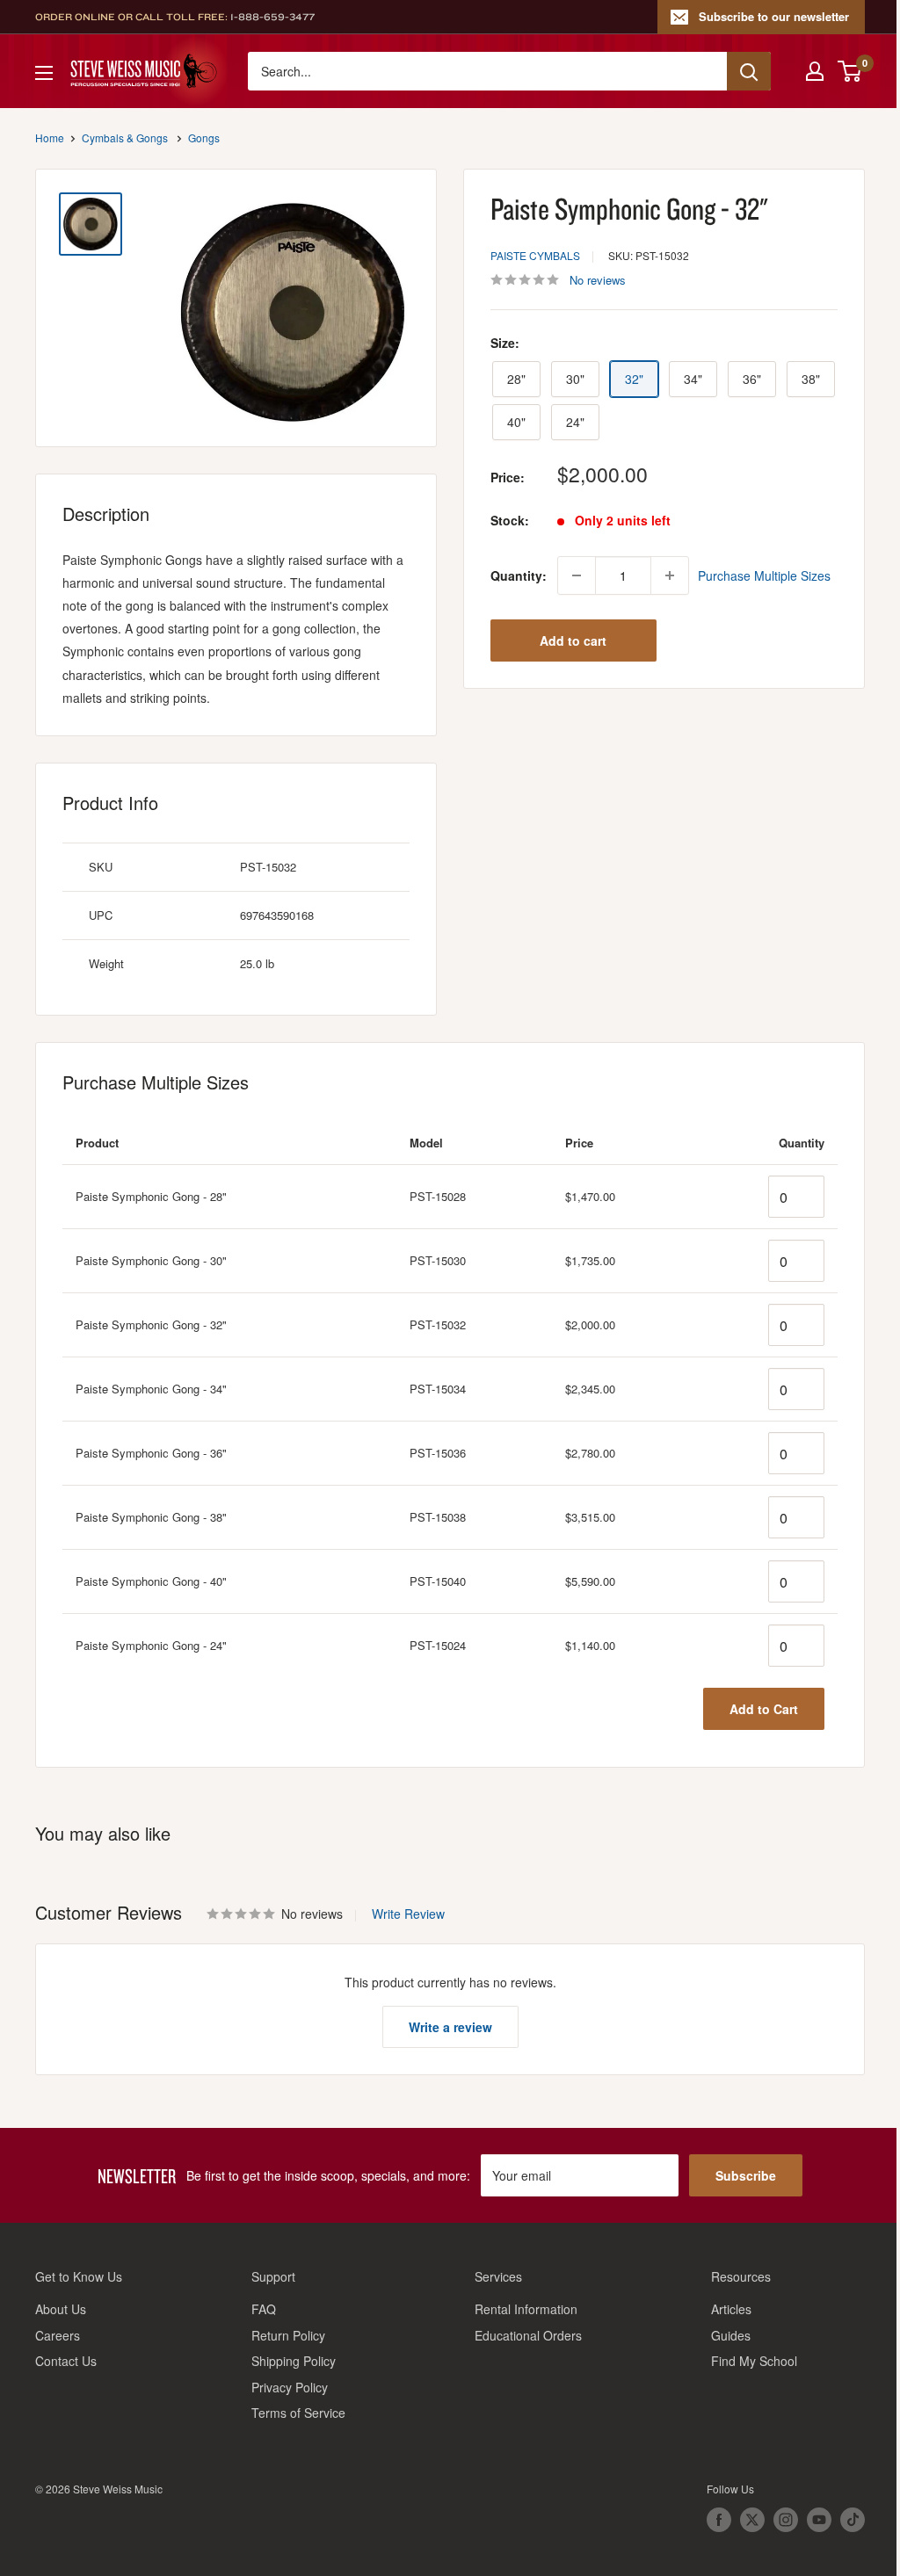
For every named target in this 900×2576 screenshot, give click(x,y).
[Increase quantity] (670, 575)
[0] (850, 71)
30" (575, 379)
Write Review (408, 1914)
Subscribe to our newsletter (774, 16)
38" (811, 379)
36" (752, 379)
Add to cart (573, 640)
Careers (58, 2335)
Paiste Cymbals (535, 255)
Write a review (450, 2027)
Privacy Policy (290, 2387)
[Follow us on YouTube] (819, 2520)
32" (634, 379)
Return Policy (288, 2335)
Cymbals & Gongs (125, 137)
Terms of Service (298, 2413)
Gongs (204, 137)
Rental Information (526, 2309)
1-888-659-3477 (272, 17)
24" (575, 422)
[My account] (815, 71)
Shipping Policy (294, 2361)
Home (50, 137)
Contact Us (66, 2361)
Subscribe (746, 2175)
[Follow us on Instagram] (786, 2520)
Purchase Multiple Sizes (764, 575)
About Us (61, 2309)
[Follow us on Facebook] (719, 2520)
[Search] (749, 71)
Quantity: (519, 575)
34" (693, 379)
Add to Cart (764, 1709)
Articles (731, 2309)
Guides (731, 2335)
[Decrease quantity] (577, 575)
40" (516, 422)
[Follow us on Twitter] (752, 2520)
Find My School (754, 2361)
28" (516, 379)
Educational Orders (528, 2335)
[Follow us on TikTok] (853, 2520)
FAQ (264, 2309)
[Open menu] (44, 73)
